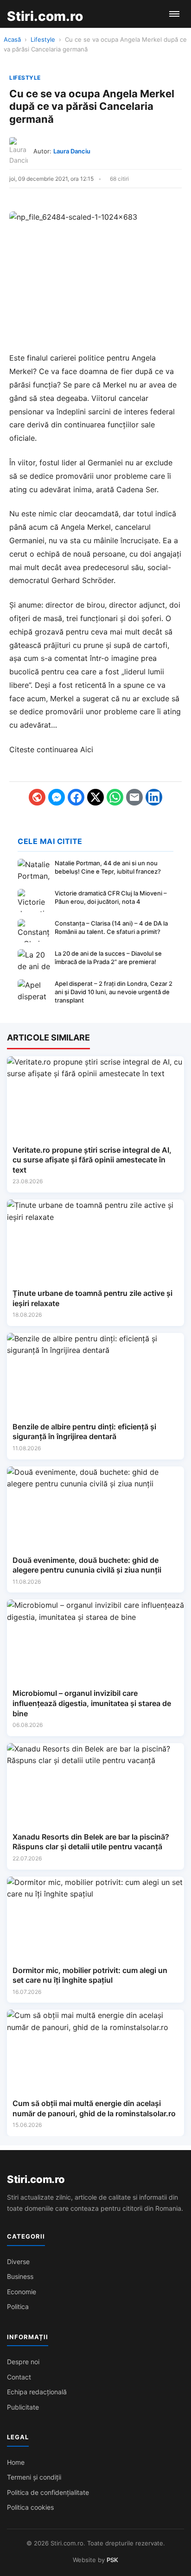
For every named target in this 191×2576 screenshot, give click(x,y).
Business (20, 2276)
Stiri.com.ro (36, 2179)
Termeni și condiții (34, 2477)
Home (16, 2462)
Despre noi (23, 2362)
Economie (22, 2292)
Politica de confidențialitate (48, 2492)
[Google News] (37, 797)
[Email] (134, 797)
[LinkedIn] (154, 797)
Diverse (18, 2262)
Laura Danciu (72, 151)
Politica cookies (30, 2507)
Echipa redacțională (37, 2392)
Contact (19, 2377)
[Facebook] (76, 797)
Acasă (12, 39)
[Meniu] (174, 14)
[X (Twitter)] (95, 797)
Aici (87, 749)
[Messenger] (57, 797)
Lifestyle (43, 39)
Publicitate (23, 2407)
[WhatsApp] (115, 797)
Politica (18, 2306)
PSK (112, 2560)
